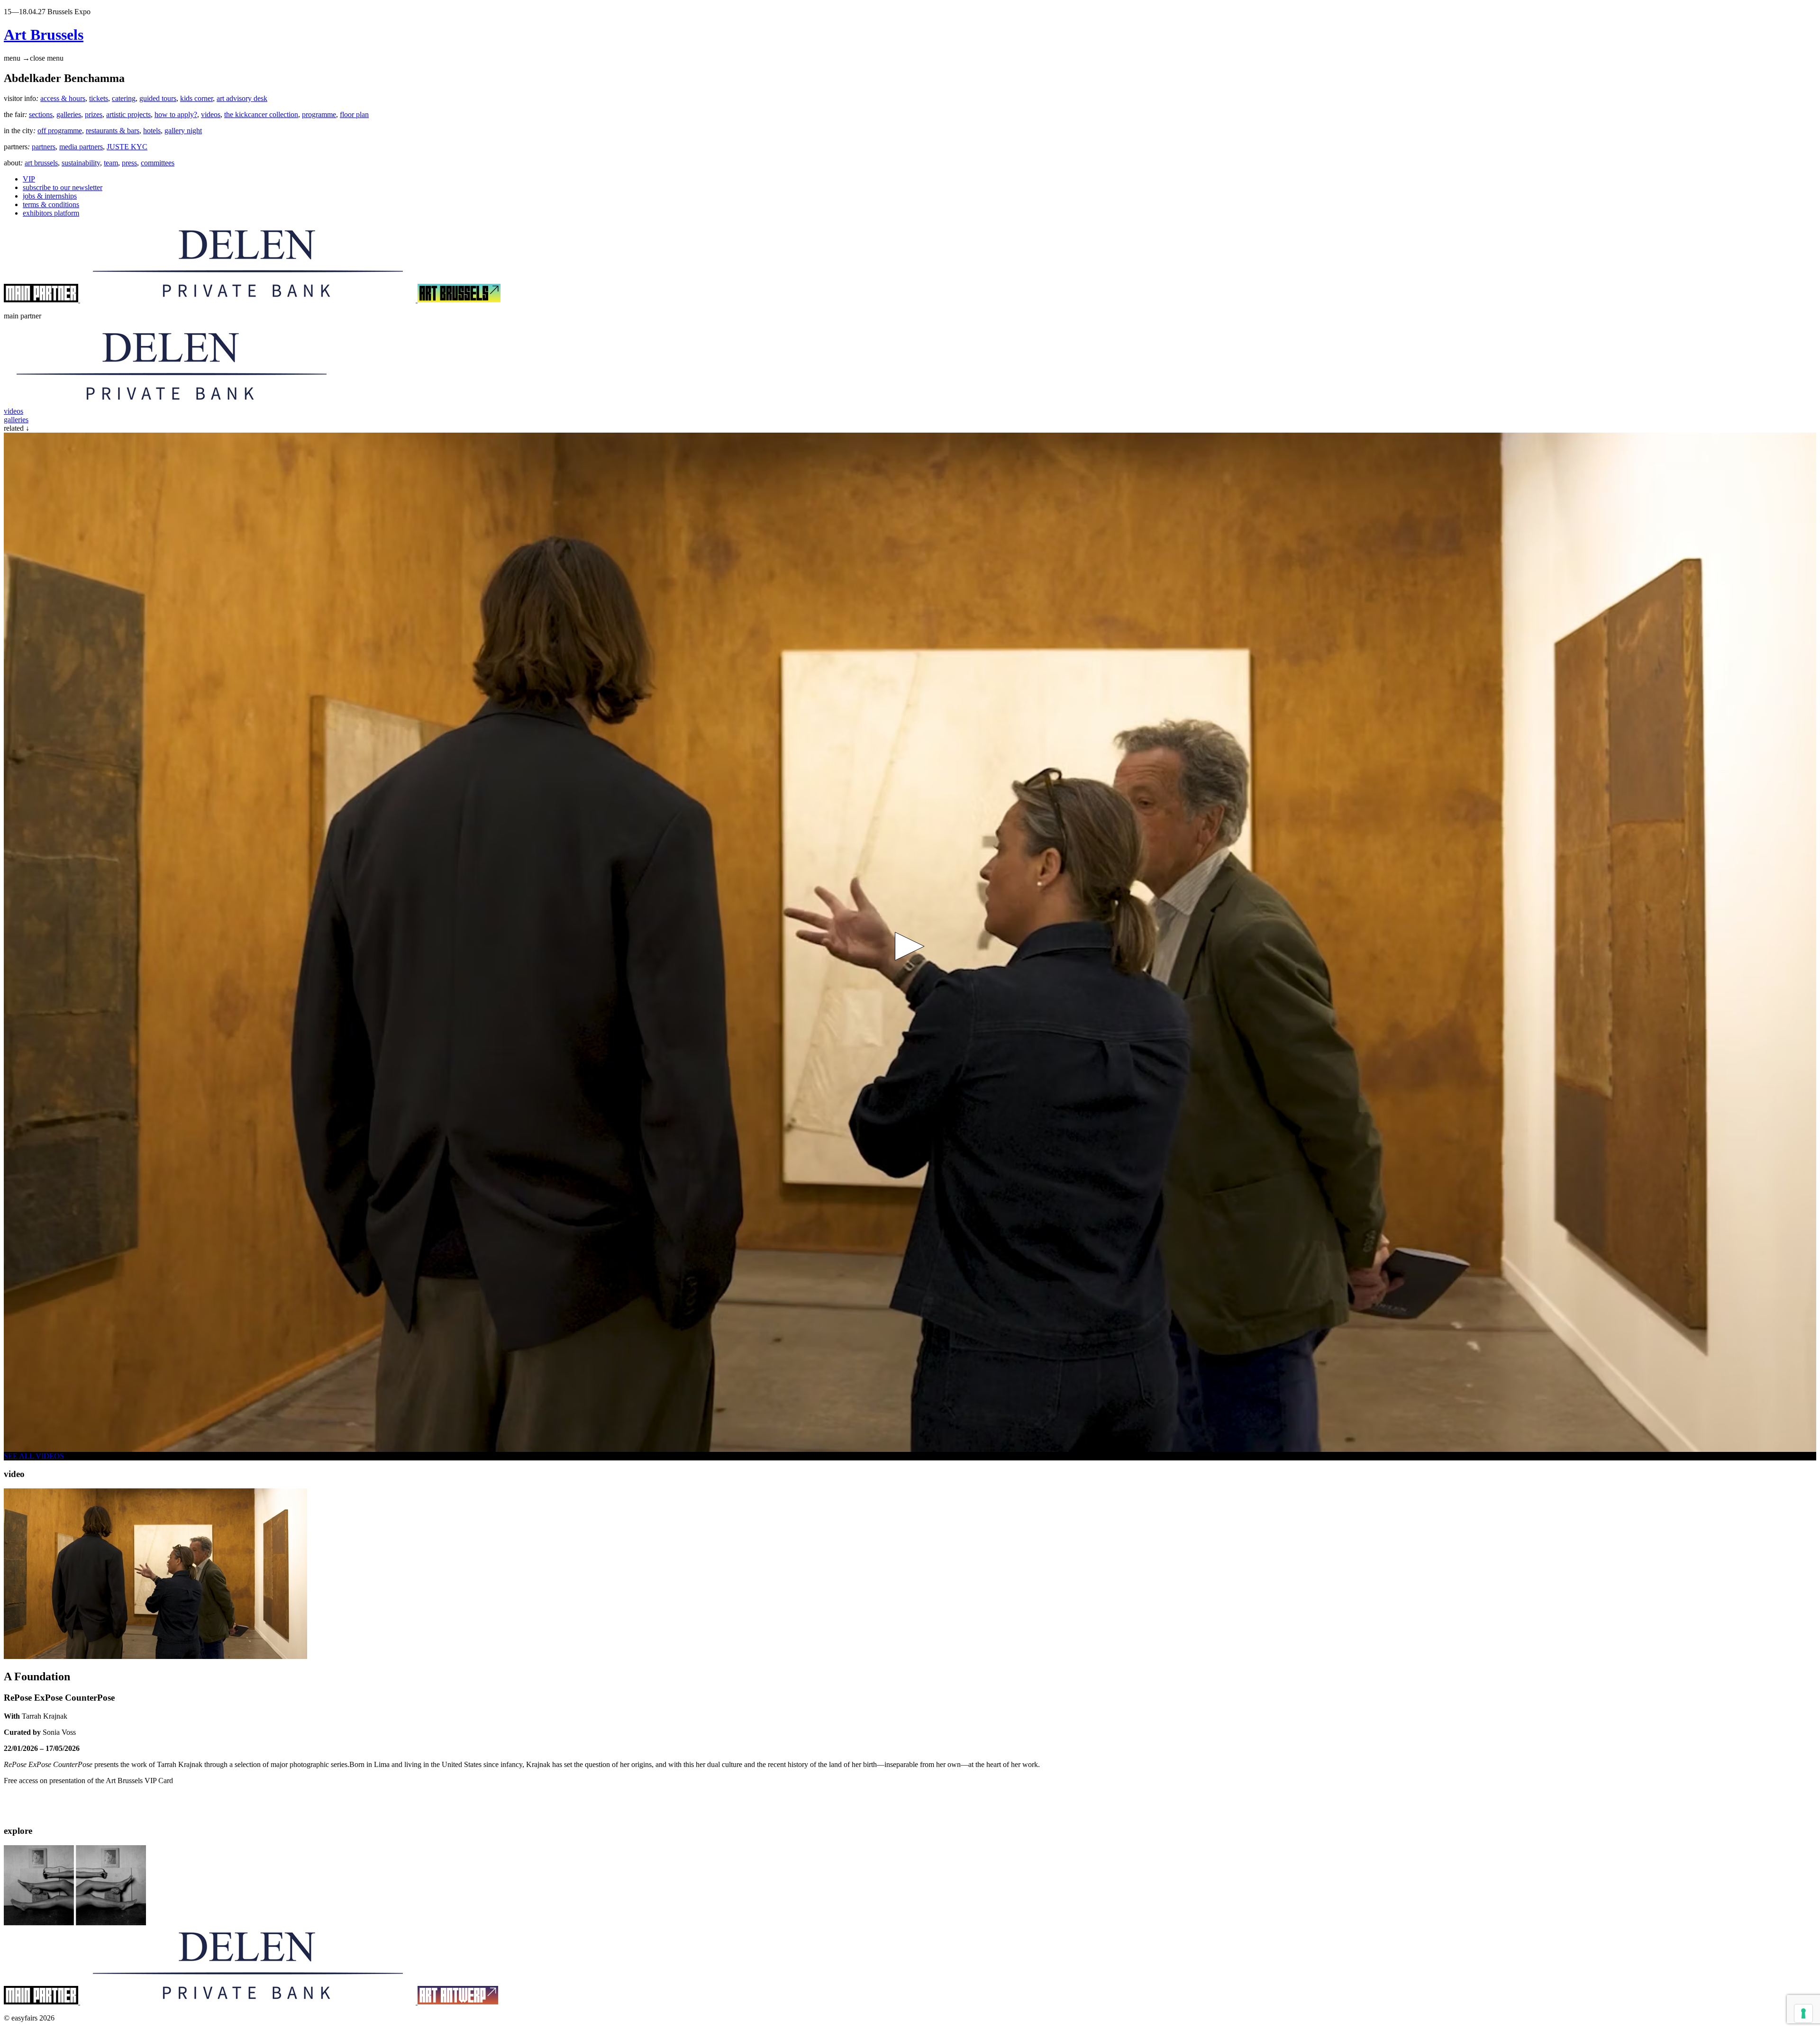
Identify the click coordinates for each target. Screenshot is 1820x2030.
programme (319, 114)
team (111, 163)
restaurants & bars (113, 131)
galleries (69, 114)
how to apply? (176, 114)
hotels (152, 131)
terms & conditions (51, 204)
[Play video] (910, 946)
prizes (94, 114)
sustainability (81, 163)
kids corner (196, 98)
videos (211, 114)
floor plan (354, 114)
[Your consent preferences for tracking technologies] (1803, 2013)
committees (158, 163)
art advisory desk (242, 98)
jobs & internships (50, 196)
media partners (81, 147)
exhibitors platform (51, 213)
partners (44, 147)
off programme (60, 131)
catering (124, 98)
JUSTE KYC (127, 147)
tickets (99, 98)
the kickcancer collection (261, 114)
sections (41, 114)
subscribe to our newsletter (63, 187)
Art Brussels (44, 35)
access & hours (63, 98)
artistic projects (128, 114)
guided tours (158, 98)
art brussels (41, 163)
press (129, 163)
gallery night (183, 131)
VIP (29, 179)
